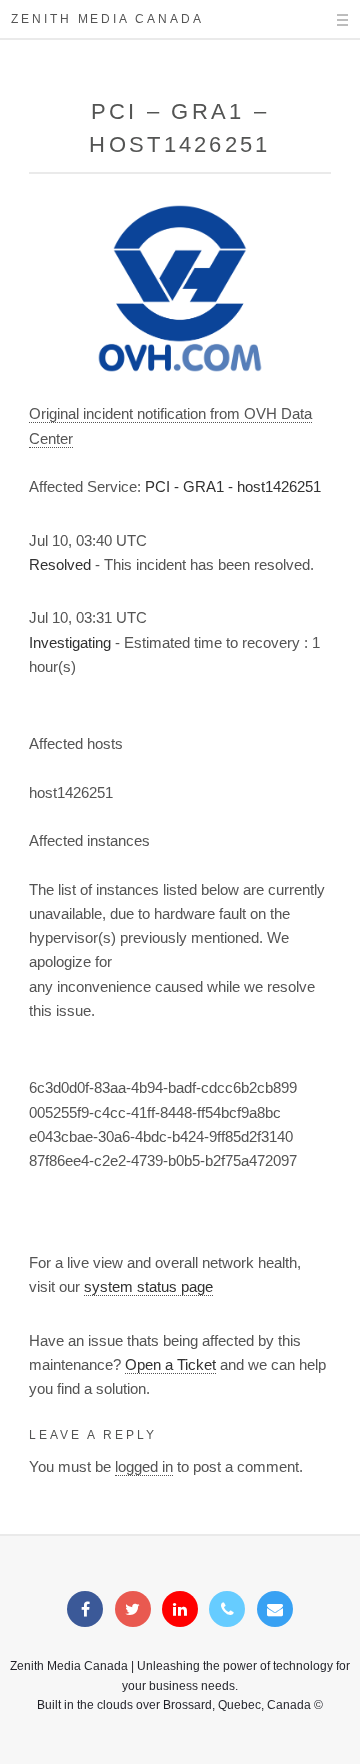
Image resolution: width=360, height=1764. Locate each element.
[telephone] (227, 1610)
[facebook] (85, 1610)
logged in (144, 1467)
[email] (275, 1610)
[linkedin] (180, 1610)
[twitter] (133, 1610)
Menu (325, 20)
